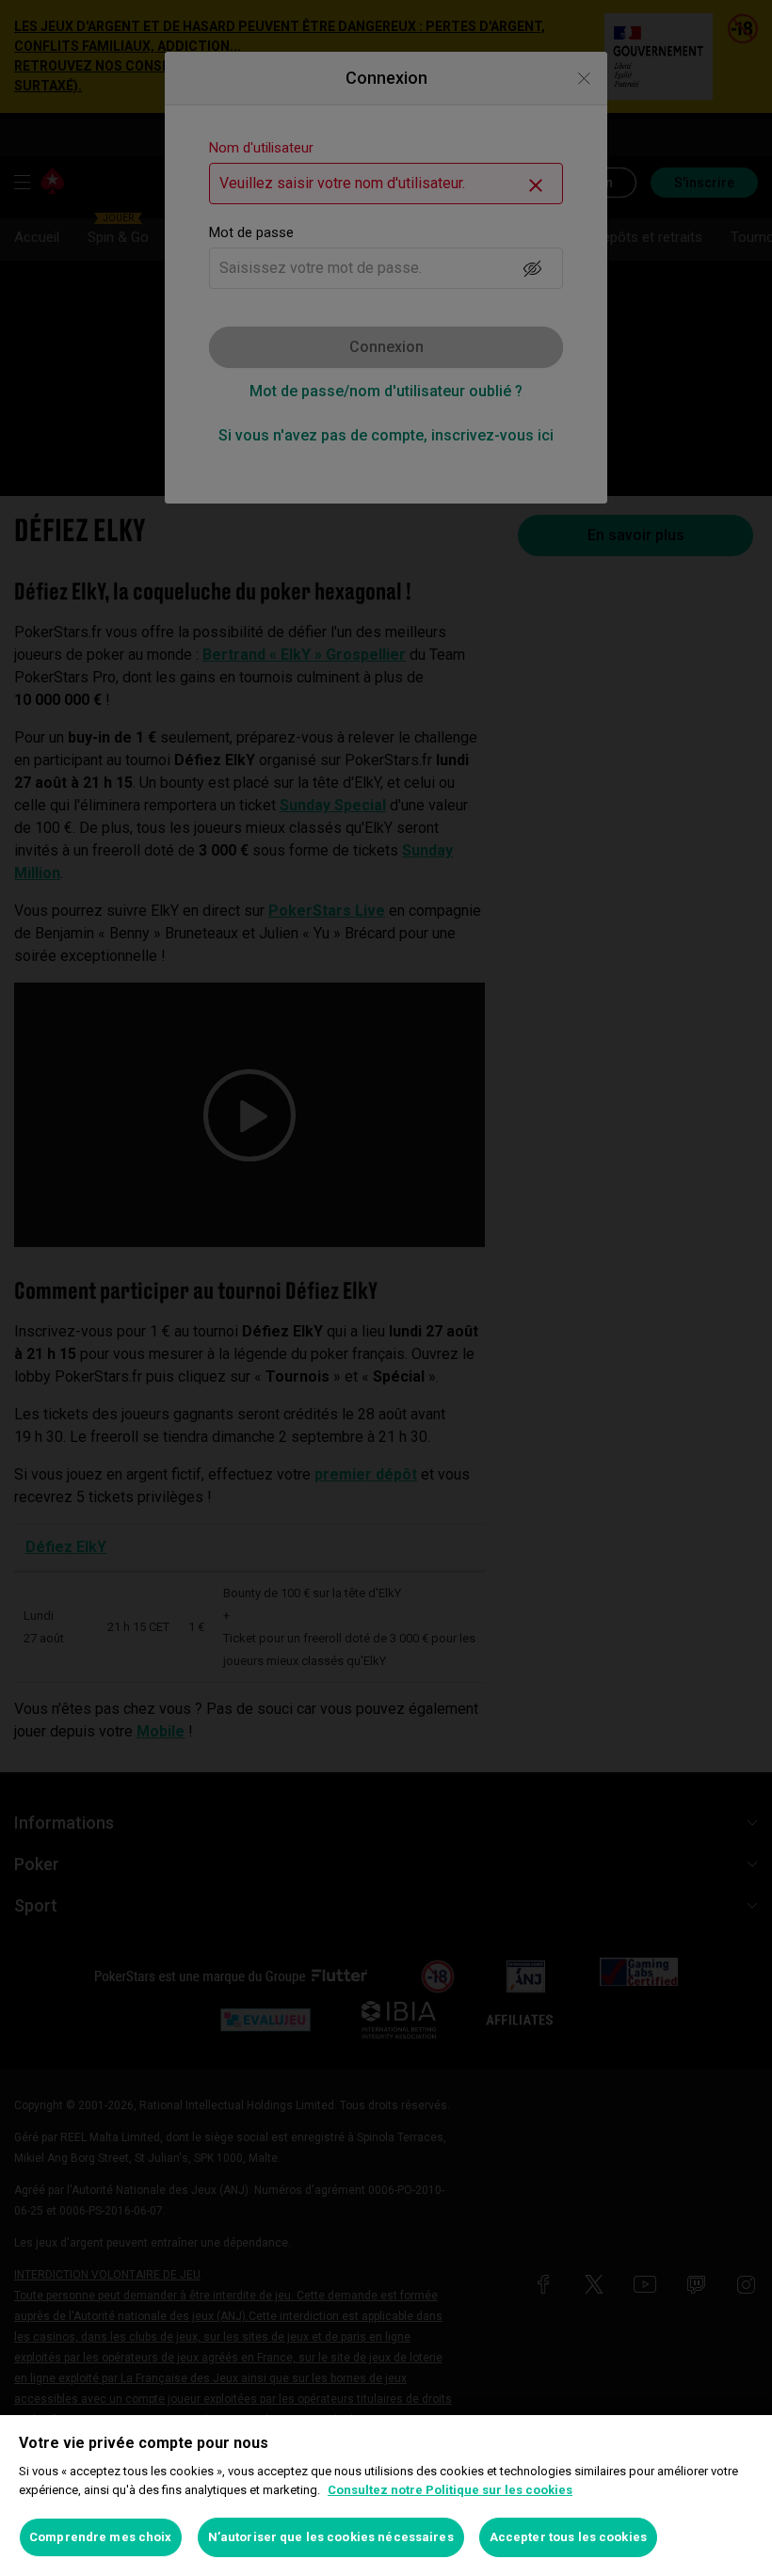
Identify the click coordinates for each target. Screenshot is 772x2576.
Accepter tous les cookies (568, 2537)
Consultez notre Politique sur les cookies (450, 2490)
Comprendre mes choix (101, 2537)
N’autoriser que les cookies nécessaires (331, 2537)
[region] (386, 2496)
